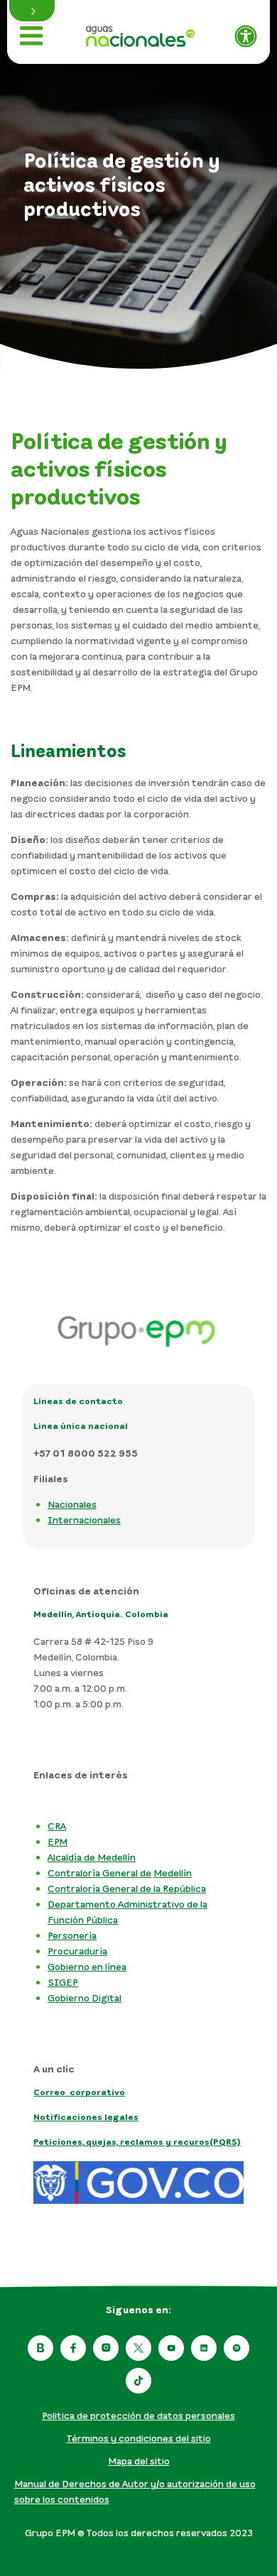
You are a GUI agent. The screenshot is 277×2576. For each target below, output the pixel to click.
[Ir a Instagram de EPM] (106, 2348)
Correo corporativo (79, 2092)
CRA (57, 1826)
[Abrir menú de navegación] (31, 36)
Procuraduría (77, 1951)
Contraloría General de (99, 1873)
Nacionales (72, 1504)
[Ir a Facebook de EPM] (73, 2348)
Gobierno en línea (87, 1966)
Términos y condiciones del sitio (139, 2438)
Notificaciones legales (86, 2117)
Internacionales (84, 1520)
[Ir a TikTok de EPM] (138, 2381)
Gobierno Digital (85, 1998)
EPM (58, 1841)
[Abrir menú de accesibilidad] (246, 36)
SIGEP (63, 1982)
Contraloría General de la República (127, 1888)
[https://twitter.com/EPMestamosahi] (138, 2348)
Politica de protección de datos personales (138, 2415)
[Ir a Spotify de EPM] (237, 2348)
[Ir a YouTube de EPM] (171, 2348)
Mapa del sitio (139, 2461)
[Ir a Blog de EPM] (40, 2348)
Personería (72, 1935)
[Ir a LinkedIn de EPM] (204, 2348)
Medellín (173, 1873)
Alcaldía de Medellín (92, 1857)
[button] (32, 11)
